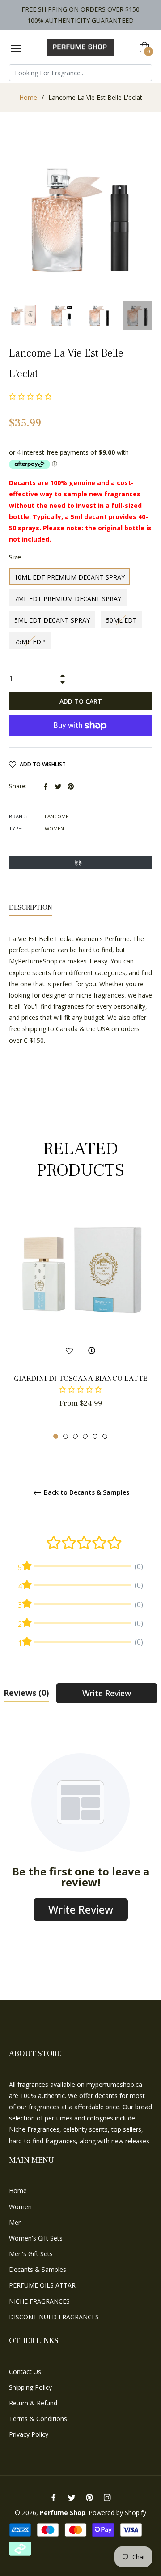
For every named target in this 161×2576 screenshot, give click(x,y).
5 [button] (95, 1436)
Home (28, 97)
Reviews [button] (26, 1693)
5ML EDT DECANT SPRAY (52, 620)
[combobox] (80, 73)
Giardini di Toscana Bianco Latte (81, 1379)
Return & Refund (33, 2403)
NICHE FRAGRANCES (39, 2301)
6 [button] (105, 1436)
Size (15, 557)
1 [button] (56, 1436)
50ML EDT (121, 620)
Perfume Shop (63, 2513)
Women (20, 2207)
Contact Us (25, 2372)
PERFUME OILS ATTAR (42, 2285)
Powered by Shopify (117, 2513)
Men (15, 2222)
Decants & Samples (38, 2269)
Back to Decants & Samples (86, 1493)
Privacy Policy (29, 2434)
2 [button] (66, 1436)
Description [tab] (31, 907)
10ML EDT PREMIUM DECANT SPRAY (70, 577)
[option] (80, 1321)
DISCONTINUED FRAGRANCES (54, 2317)
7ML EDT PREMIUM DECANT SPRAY (68, 599)
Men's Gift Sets (31, 2254)
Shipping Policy (30, 2387)
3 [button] (75, 1436)
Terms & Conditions (38, 2419)
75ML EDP (30, 642)
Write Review (107, 1693)
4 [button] (85, 1436)
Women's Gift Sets (36, 2238)
